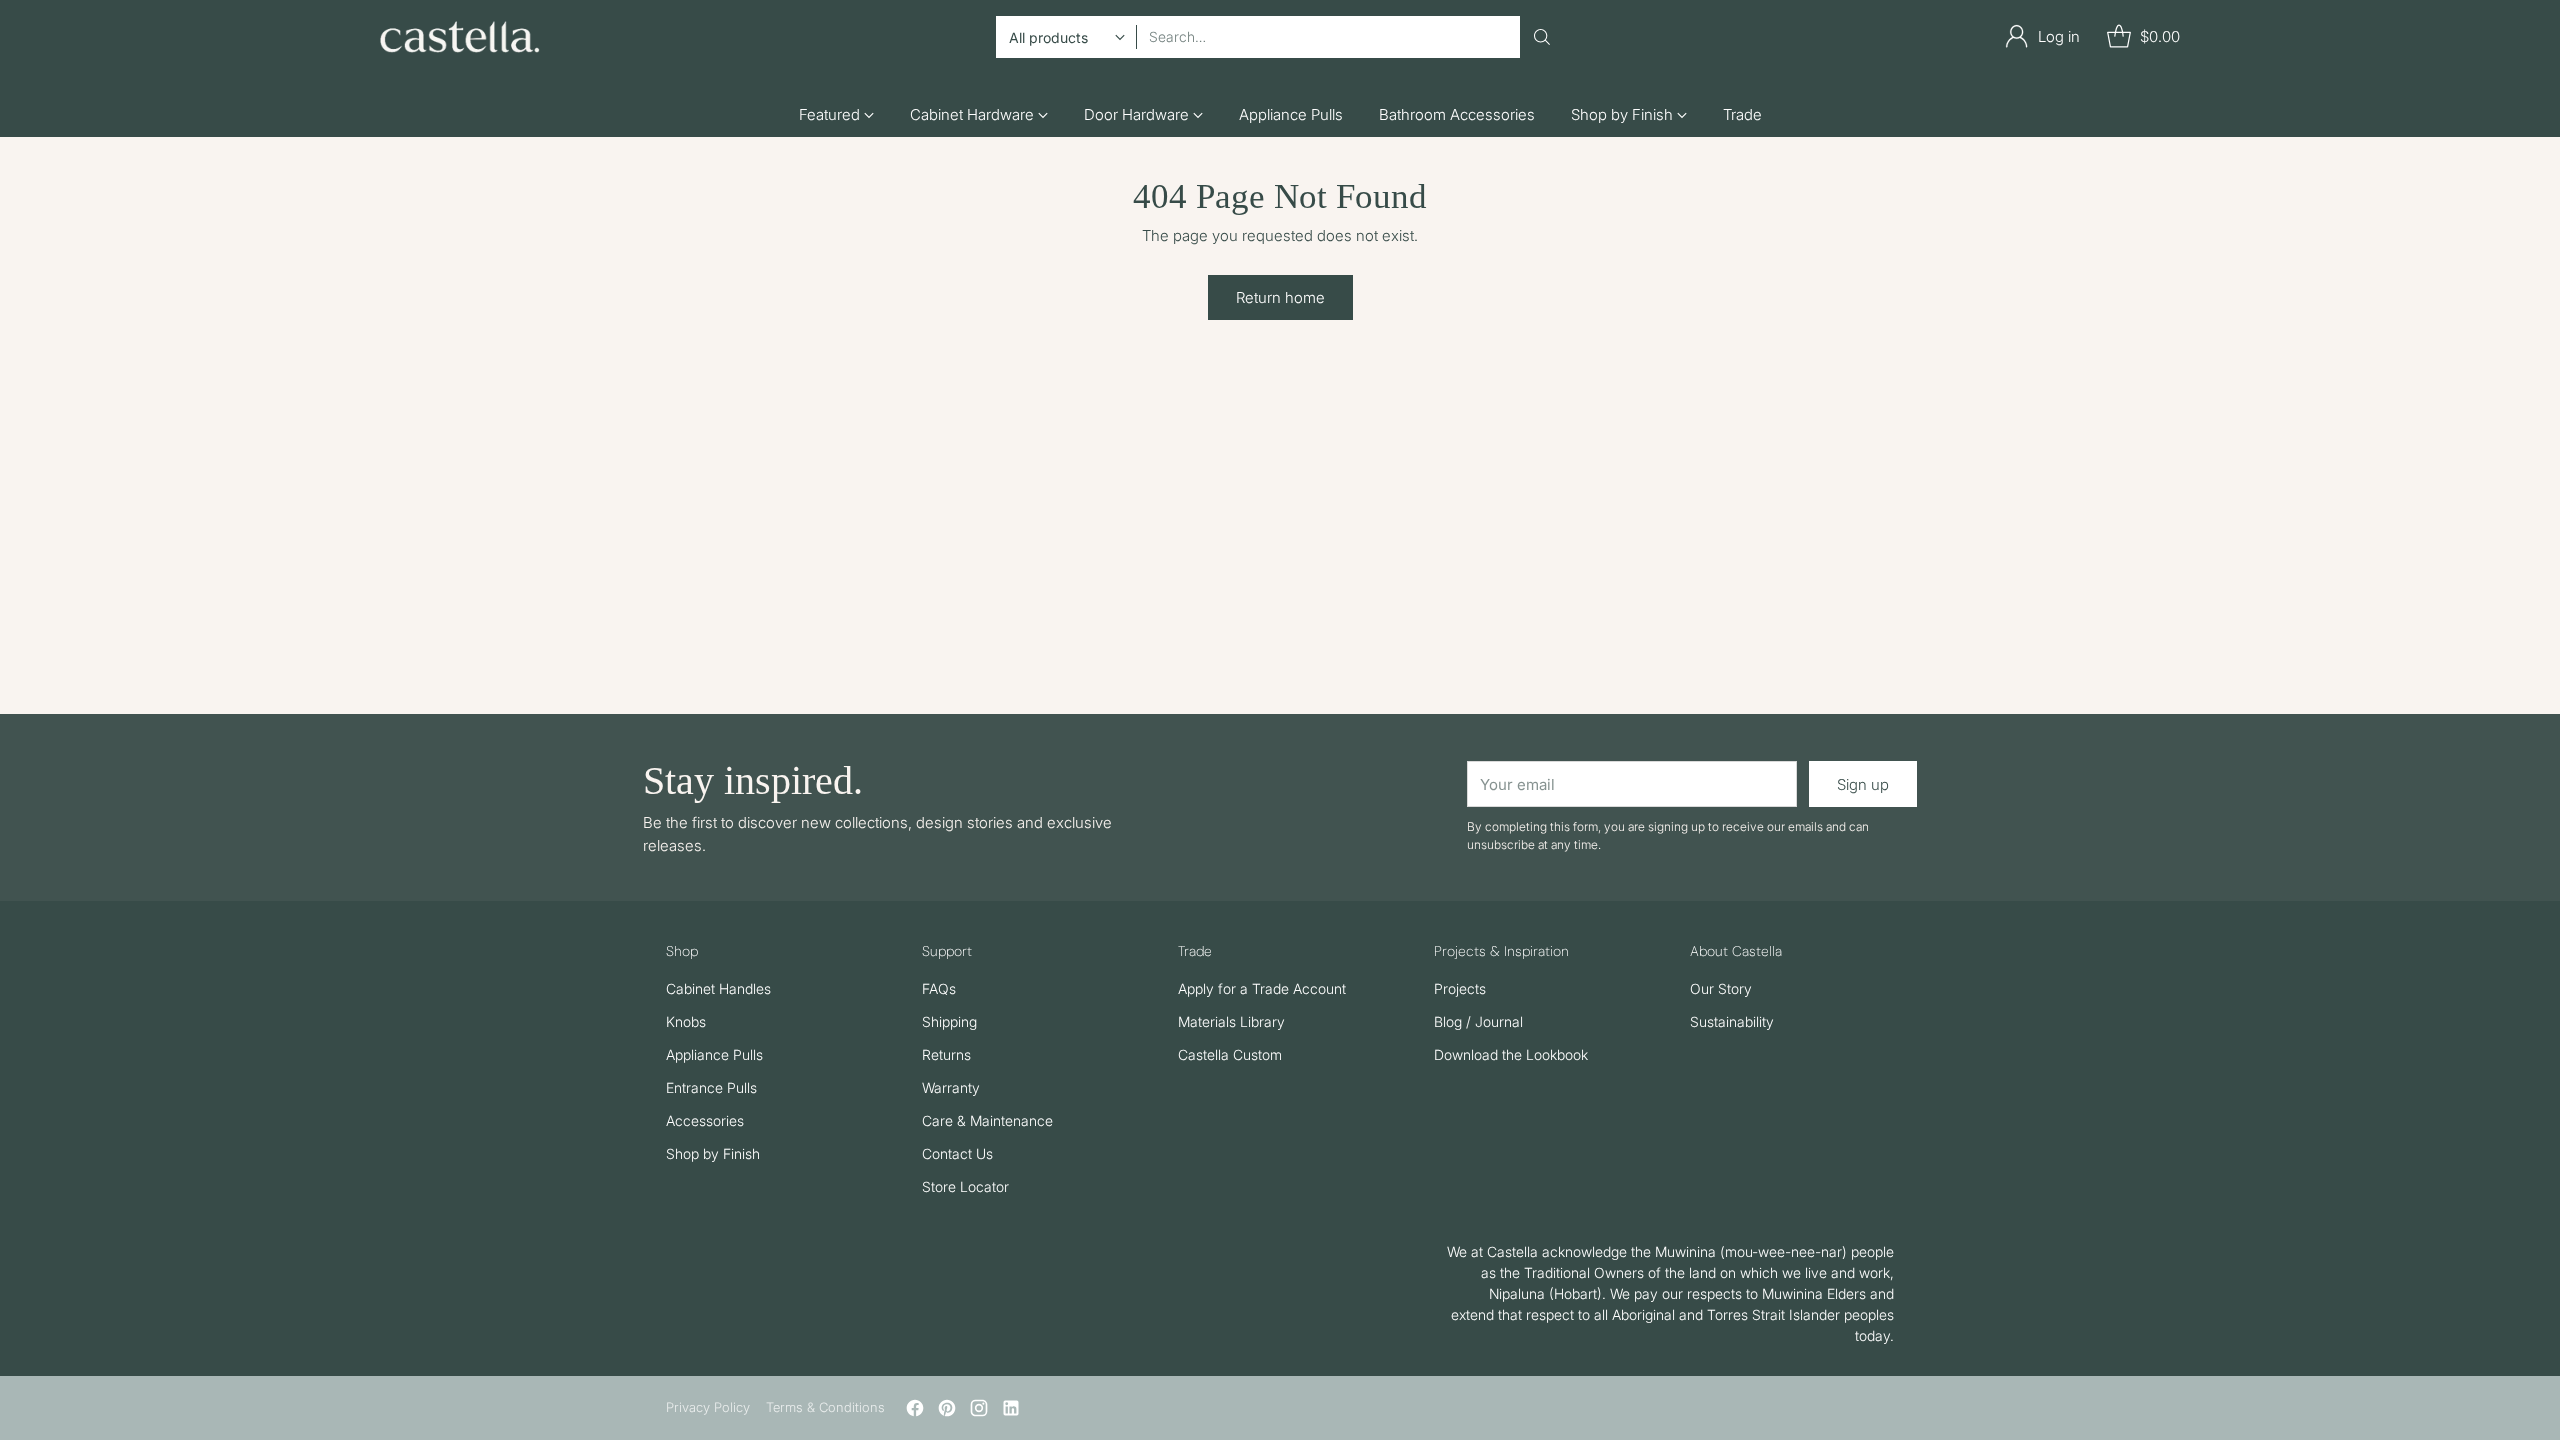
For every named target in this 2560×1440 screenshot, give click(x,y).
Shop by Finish (713, 1153)
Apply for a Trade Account (1262, 988)
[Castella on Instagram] (979, 1411)
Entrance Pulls (711, 1087)
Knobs (686, 1021)
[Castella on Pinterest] (947, 1411)
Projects (1460, 988)
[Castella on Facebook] (915, 1411)
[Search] (1542, 37)
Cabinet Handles (718, 988)
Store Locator (965, 1186)
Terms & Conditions (825, 1407)
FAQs (939, 988)
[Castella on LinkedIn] (1011, 1411)
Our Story (1721, 988)
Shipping (949, 1021)
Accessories (705, 1120)
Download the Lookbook (1511, 1054)
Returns (946, 1054)
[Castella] (460, 37)
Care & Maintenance (987, 1120)
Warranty (951, 1087)
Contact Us (957, 1153)
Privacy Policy (708, 1407)
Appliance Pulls (714, 1054)
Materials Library (1231, 1021)
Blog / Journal (1478, 1021)
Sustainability (1732, 1021)
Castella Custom (1230, 1054)
